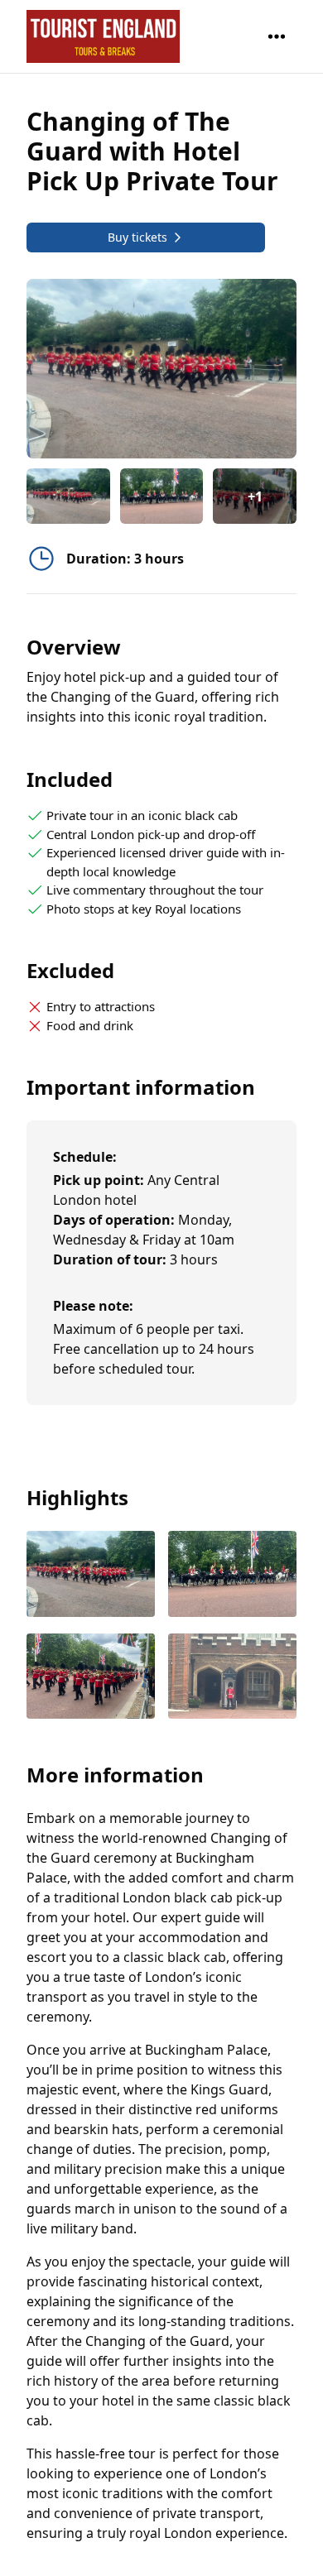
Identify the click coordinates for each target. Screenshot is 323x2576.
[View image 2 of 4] (162, 496)
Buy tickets (137, 237)
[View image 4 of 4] (232, 1678)
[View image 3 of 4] (91, 1678)
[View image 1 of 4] (68, 496)
